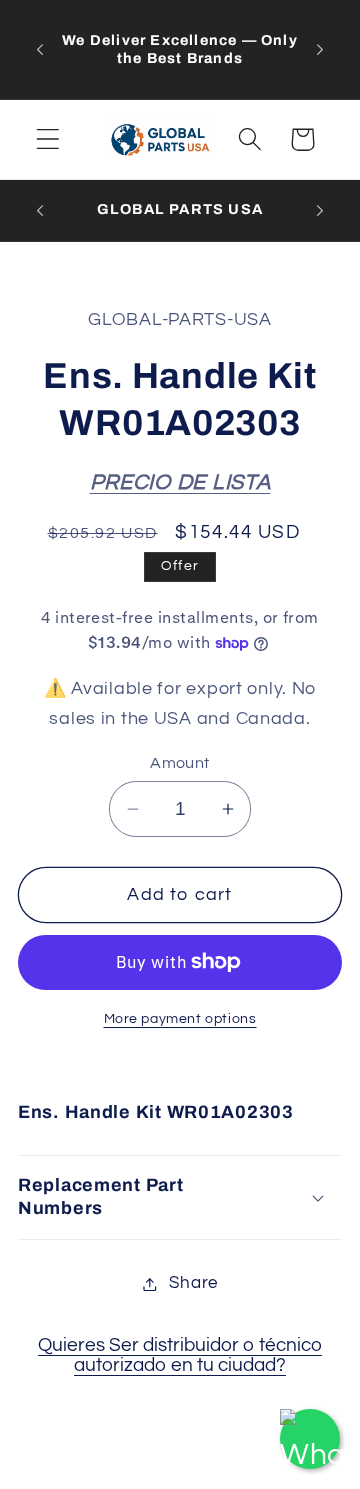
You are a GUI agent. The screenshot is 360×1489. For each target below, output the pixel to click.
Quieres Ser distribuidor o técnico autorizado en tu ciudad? (180, 1355)
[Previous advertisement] (40, 49)
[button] (48, 139)
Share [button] (193, 1283)
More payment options (180, 1018)
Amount (180, 763)
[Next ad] (320, 49)
